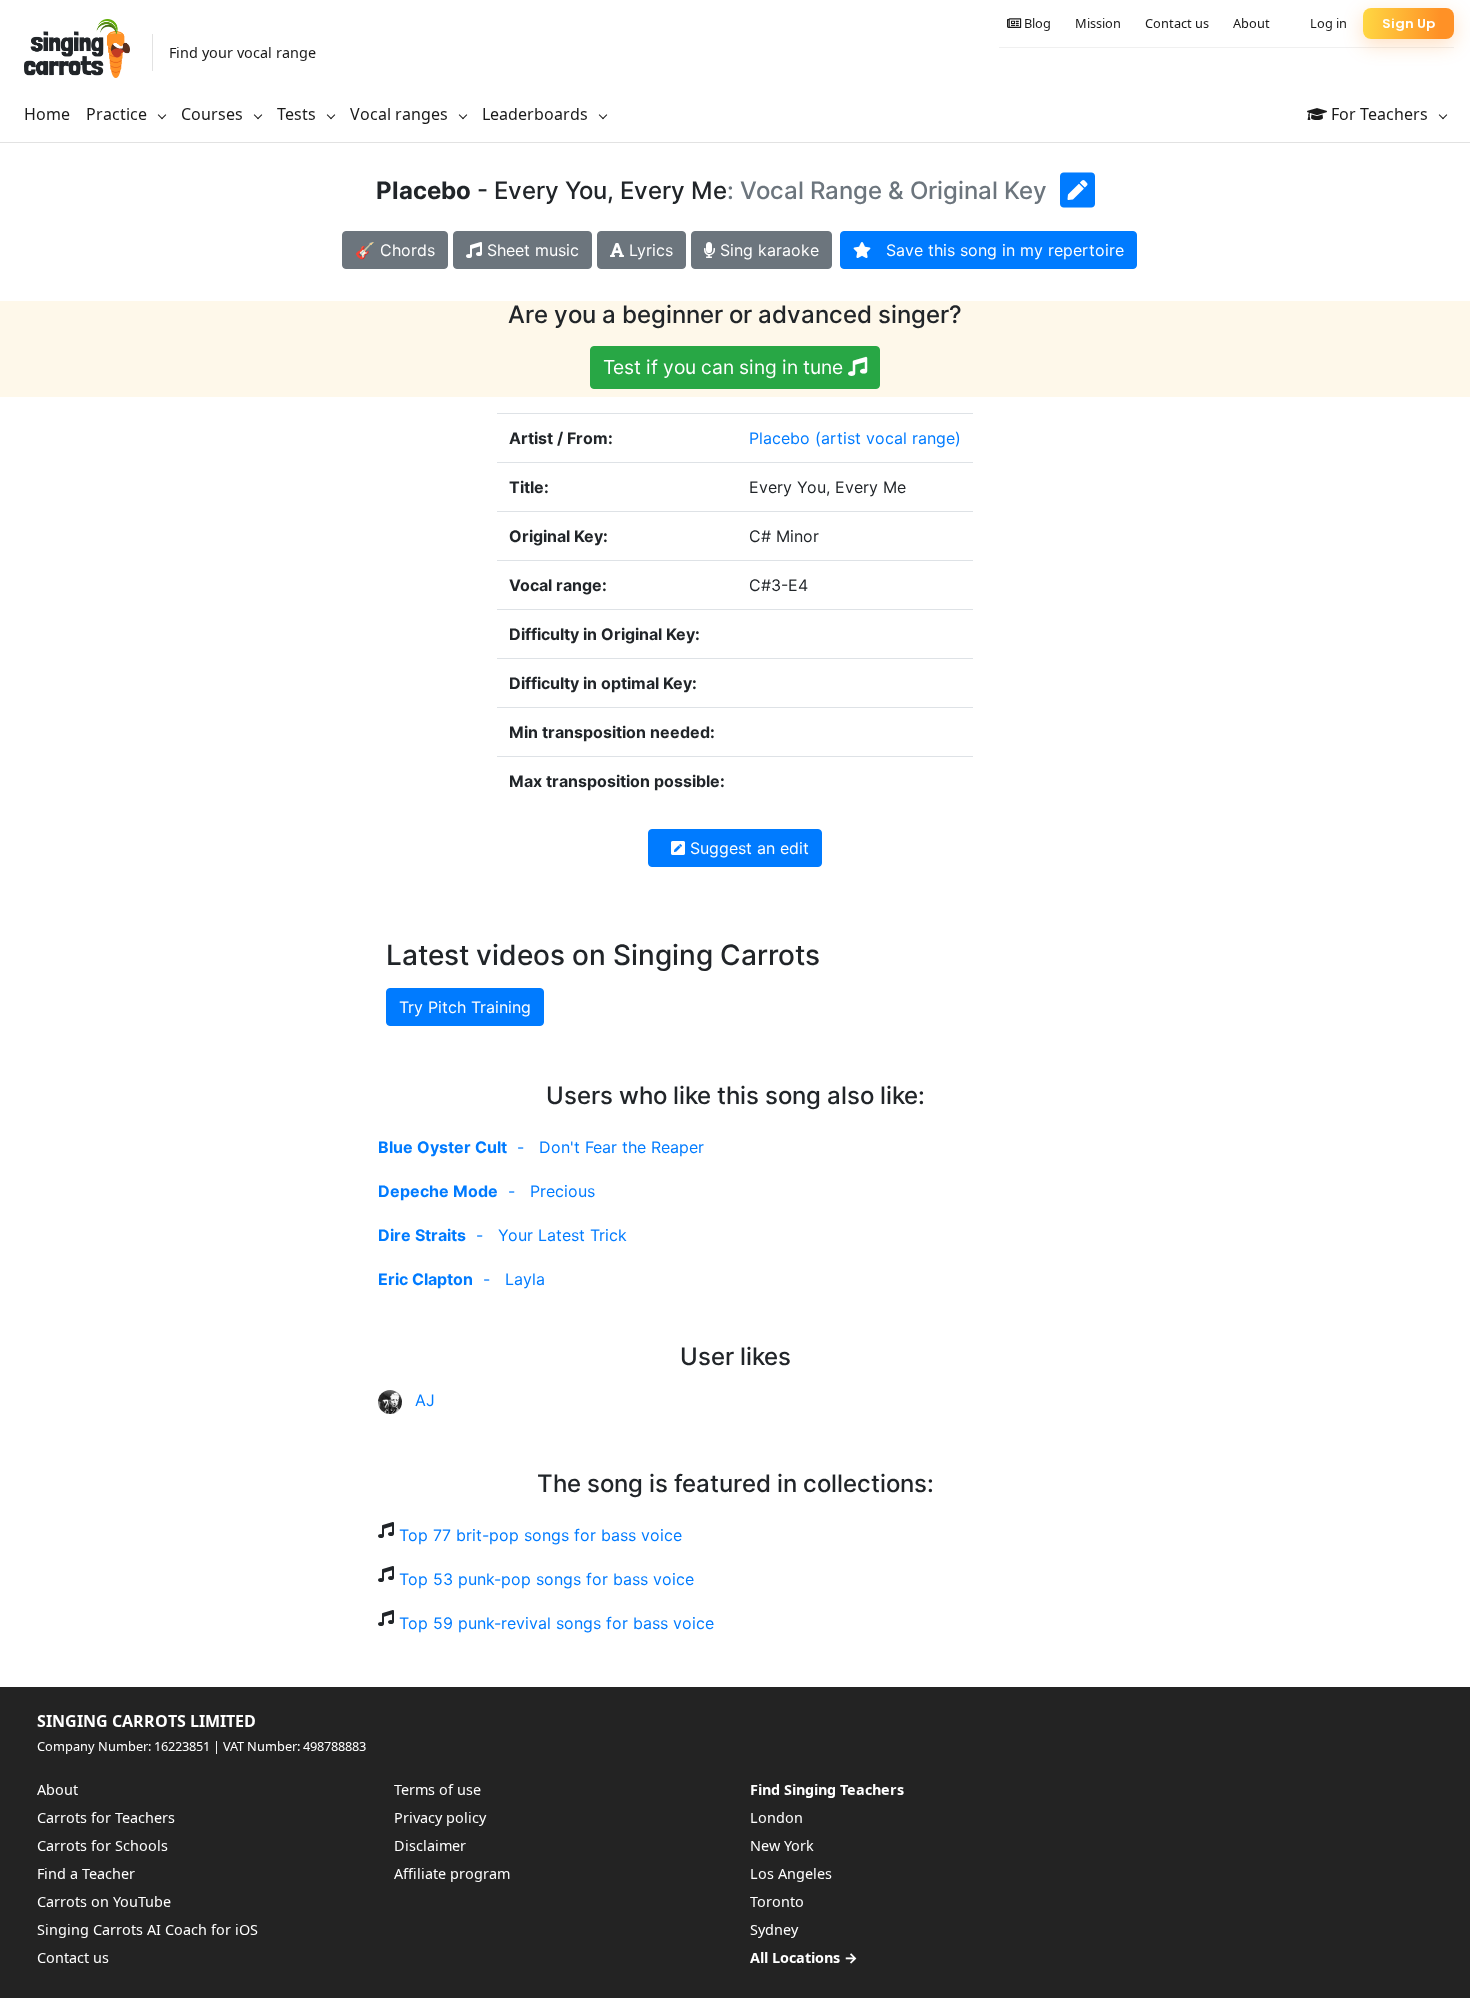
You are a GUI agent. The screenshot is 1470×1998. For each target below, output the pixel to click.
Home (47, 114)
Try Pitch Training (465, 1007)
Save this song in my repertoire (997, 250)
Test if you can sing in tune (725, 367)
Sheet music (530, 250)
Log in (1328, 23)
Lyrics (648, 250)
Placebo (779, 438)
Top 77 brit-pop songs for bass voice (540, 1535)
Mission (1098, 23)
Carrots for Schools (102, 1845)
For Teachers (1379, 114)
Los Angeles (791, 1873)
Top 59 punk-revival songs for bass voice (556, 1623)
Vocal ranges (401, 114)
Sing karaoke (767, 250)
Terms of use (437, 1789)
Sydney (774, 1929)
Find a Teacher (86, 1873)
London (776, 1817)
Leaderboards (537, 114)
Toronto (777, 1901)
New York (782, 1845)
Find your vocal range (242, 52)
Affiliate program (452, 1873)
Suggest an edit (747, 848)
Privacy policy (440, 1817)
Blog (1036, 23)
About (1251, 23)
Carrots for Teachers (106, 1817)
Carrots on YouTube (104, 1901)
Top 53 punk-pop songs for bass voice (546, 1579)
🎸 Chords (395, 250)
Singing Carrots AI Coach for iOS (147, 1929)
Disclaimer (430, 1845)
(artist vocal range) (888, 438)
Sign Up (1408, 23)
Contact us (1177, 23)
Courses (214, 114)
